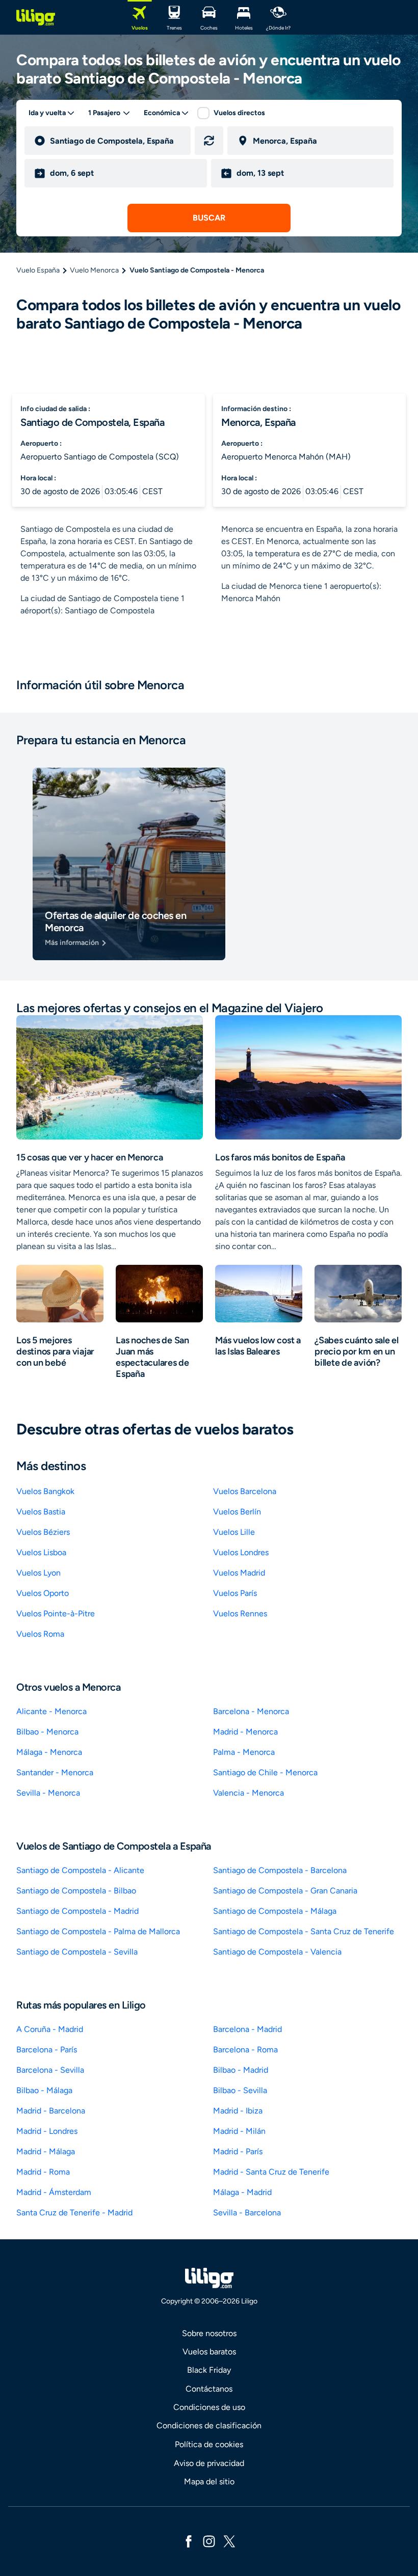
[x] (229, 2541)
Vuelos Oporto (43, 1593)
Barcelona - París (47, 2050)
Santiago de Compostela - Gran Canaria (285, 1891)
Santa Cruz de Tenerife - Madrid (74, 2213)
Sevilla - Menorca (48, 1793)
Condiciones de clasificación (209, 2425)
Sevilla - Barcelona (247, 2213)
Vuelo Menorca (94, 270)
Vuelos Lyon (38, 1573)
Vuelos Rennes (240, 1614)
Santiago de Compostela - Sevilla (77, 1952)
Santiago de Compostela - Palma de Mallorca (98, 1931)
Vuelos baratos (209, 2352)
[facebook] (189, 2541)
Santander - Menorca (55, 1772)
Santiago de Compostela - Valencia (277, 1952)
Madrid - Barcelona (51, 2111)
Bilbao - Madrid (241, 2070)
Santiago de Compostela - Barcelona (280, 1870)
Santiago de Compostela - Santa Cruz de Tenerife (304, 1931)
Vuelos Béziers (43, 1532)
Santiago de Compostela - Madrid (77, 1911)
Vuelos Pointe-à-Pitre (56, 1614)
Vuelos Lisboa (41, 1552)
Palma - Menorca (244, 1752)
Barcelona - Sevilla (50, 2070)
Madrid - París (238, 2151)
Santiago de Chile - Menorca (265, 1772)
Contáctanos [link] (209, 2389)
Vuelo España (38, 270)
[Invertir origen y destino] (209, 141)
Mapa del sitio (209, 2482)
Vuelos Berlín (237, 1512)
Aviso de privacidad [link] (209, 2463)
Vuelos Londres (241, 1552)
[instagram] (209, 2541)
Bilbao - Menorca (47, 1732)
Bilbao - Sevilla (240, 2090)
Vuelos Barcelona (245, 1491)
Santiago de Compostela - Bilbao (76, 1891)
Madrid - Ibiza (238, 2111)
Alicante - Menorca (51, 1711)
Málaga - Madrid (242, 2192)
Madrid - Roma (43, 2172)
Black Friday (209, 2370)
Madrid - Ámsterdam (54, 2192)
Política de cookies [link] (209, 2444)
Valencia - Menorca (249, 1793)
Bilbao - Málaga (44, 2090)
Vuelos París (235, 1593)
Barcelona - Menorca (251, 1711)
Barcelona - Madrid (247, 2029)
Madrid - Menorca (245, 1732)
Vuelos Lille (234, 1532)
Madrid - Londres (47, 2131)
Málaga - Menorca (49, 1752)
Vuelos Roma (40, 1634)
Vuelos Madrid (239, 1573)
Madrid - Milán (239, 2131)
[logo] (36, 17)
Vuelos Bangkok (45, 1491)
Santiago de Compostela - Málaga (275, 1911)
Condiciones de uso (209, 2407)
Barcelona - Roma (245, 2050)
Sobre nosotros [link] (209, 2333)
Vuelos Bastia (41, 1512)
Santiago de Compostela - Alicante (80, 1870)
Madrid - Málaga (46, 2151)
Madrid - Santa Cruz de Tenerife (271, 2172)
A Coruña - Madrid (50, 2029)
